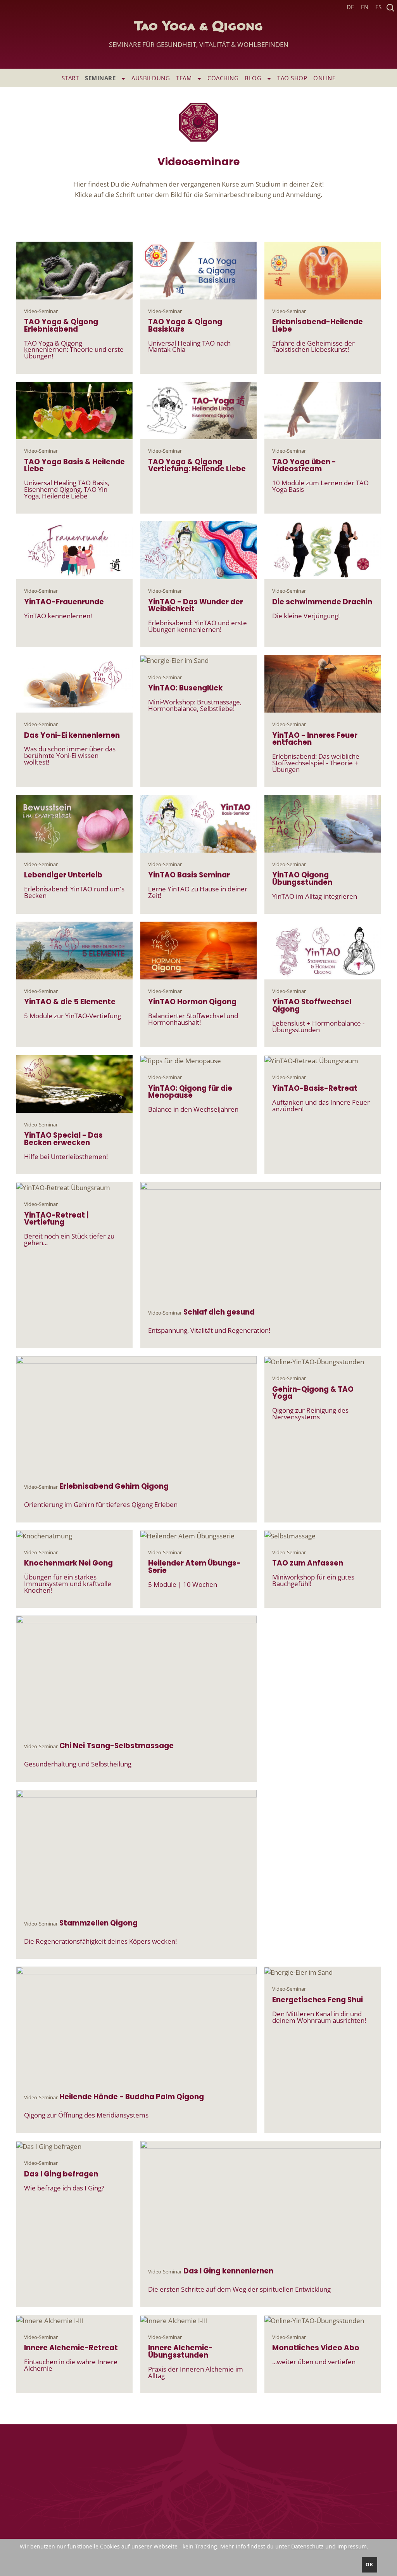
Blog (254, 78)
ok (369, 2565)
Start (70, 78)
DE (350, 7)
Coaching (223, 78)
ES (378, 7)
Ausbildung (151, 78)
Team (185, 78)
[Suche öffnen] (390, 7)
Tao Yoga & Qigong (199, 35)
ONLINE (324, 78)
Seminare (101, 78)
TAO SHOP (292, 78)
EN (365, 7)
